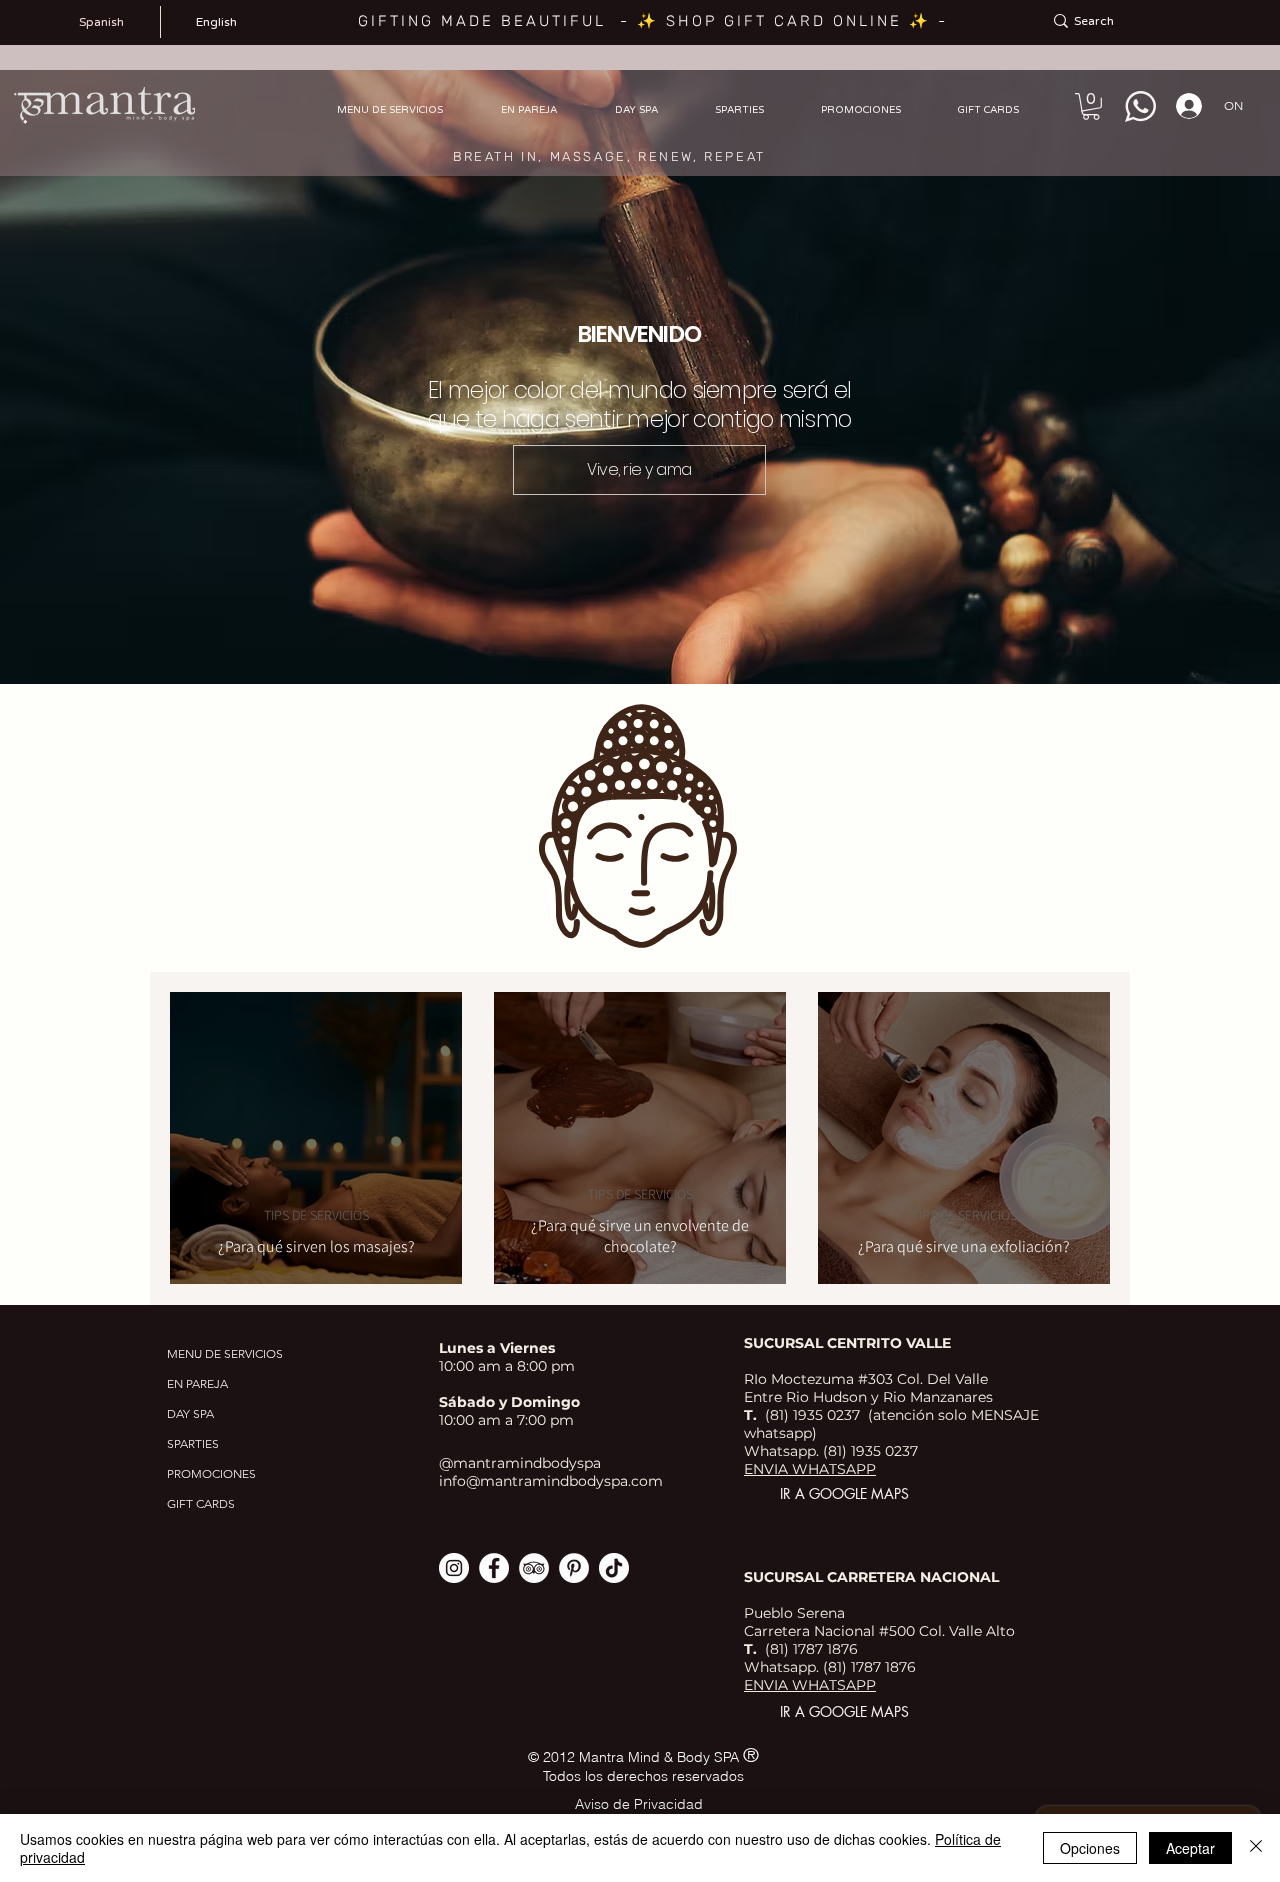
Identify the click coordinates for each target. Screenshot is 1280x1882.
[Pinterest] (574, 1568)
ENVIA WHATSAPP (810, 1469)
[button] (1091, 106)
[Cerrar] (1256, 1848)
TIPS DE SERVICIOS (316, 1215)
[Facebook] (494, 1568)
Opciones (1090, 1848)
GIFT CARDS (201, 1503)
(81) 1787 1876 (867, 1667)
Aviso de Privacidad (639, 1804)
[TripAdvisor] (534, 1568)
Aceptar (1190, 1848)
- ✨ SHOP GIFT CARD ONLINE (764, 21)
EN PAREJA (197, 1383)
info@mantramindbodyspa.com (551, 1481)
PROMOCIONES (211, 1473)
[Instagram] (454, 1568)
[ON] (1183, 106)
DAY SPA (190, 1413)
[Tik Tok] (614, 1568)
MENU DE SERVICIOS (225, 1353)
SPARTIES (193, 1443)
